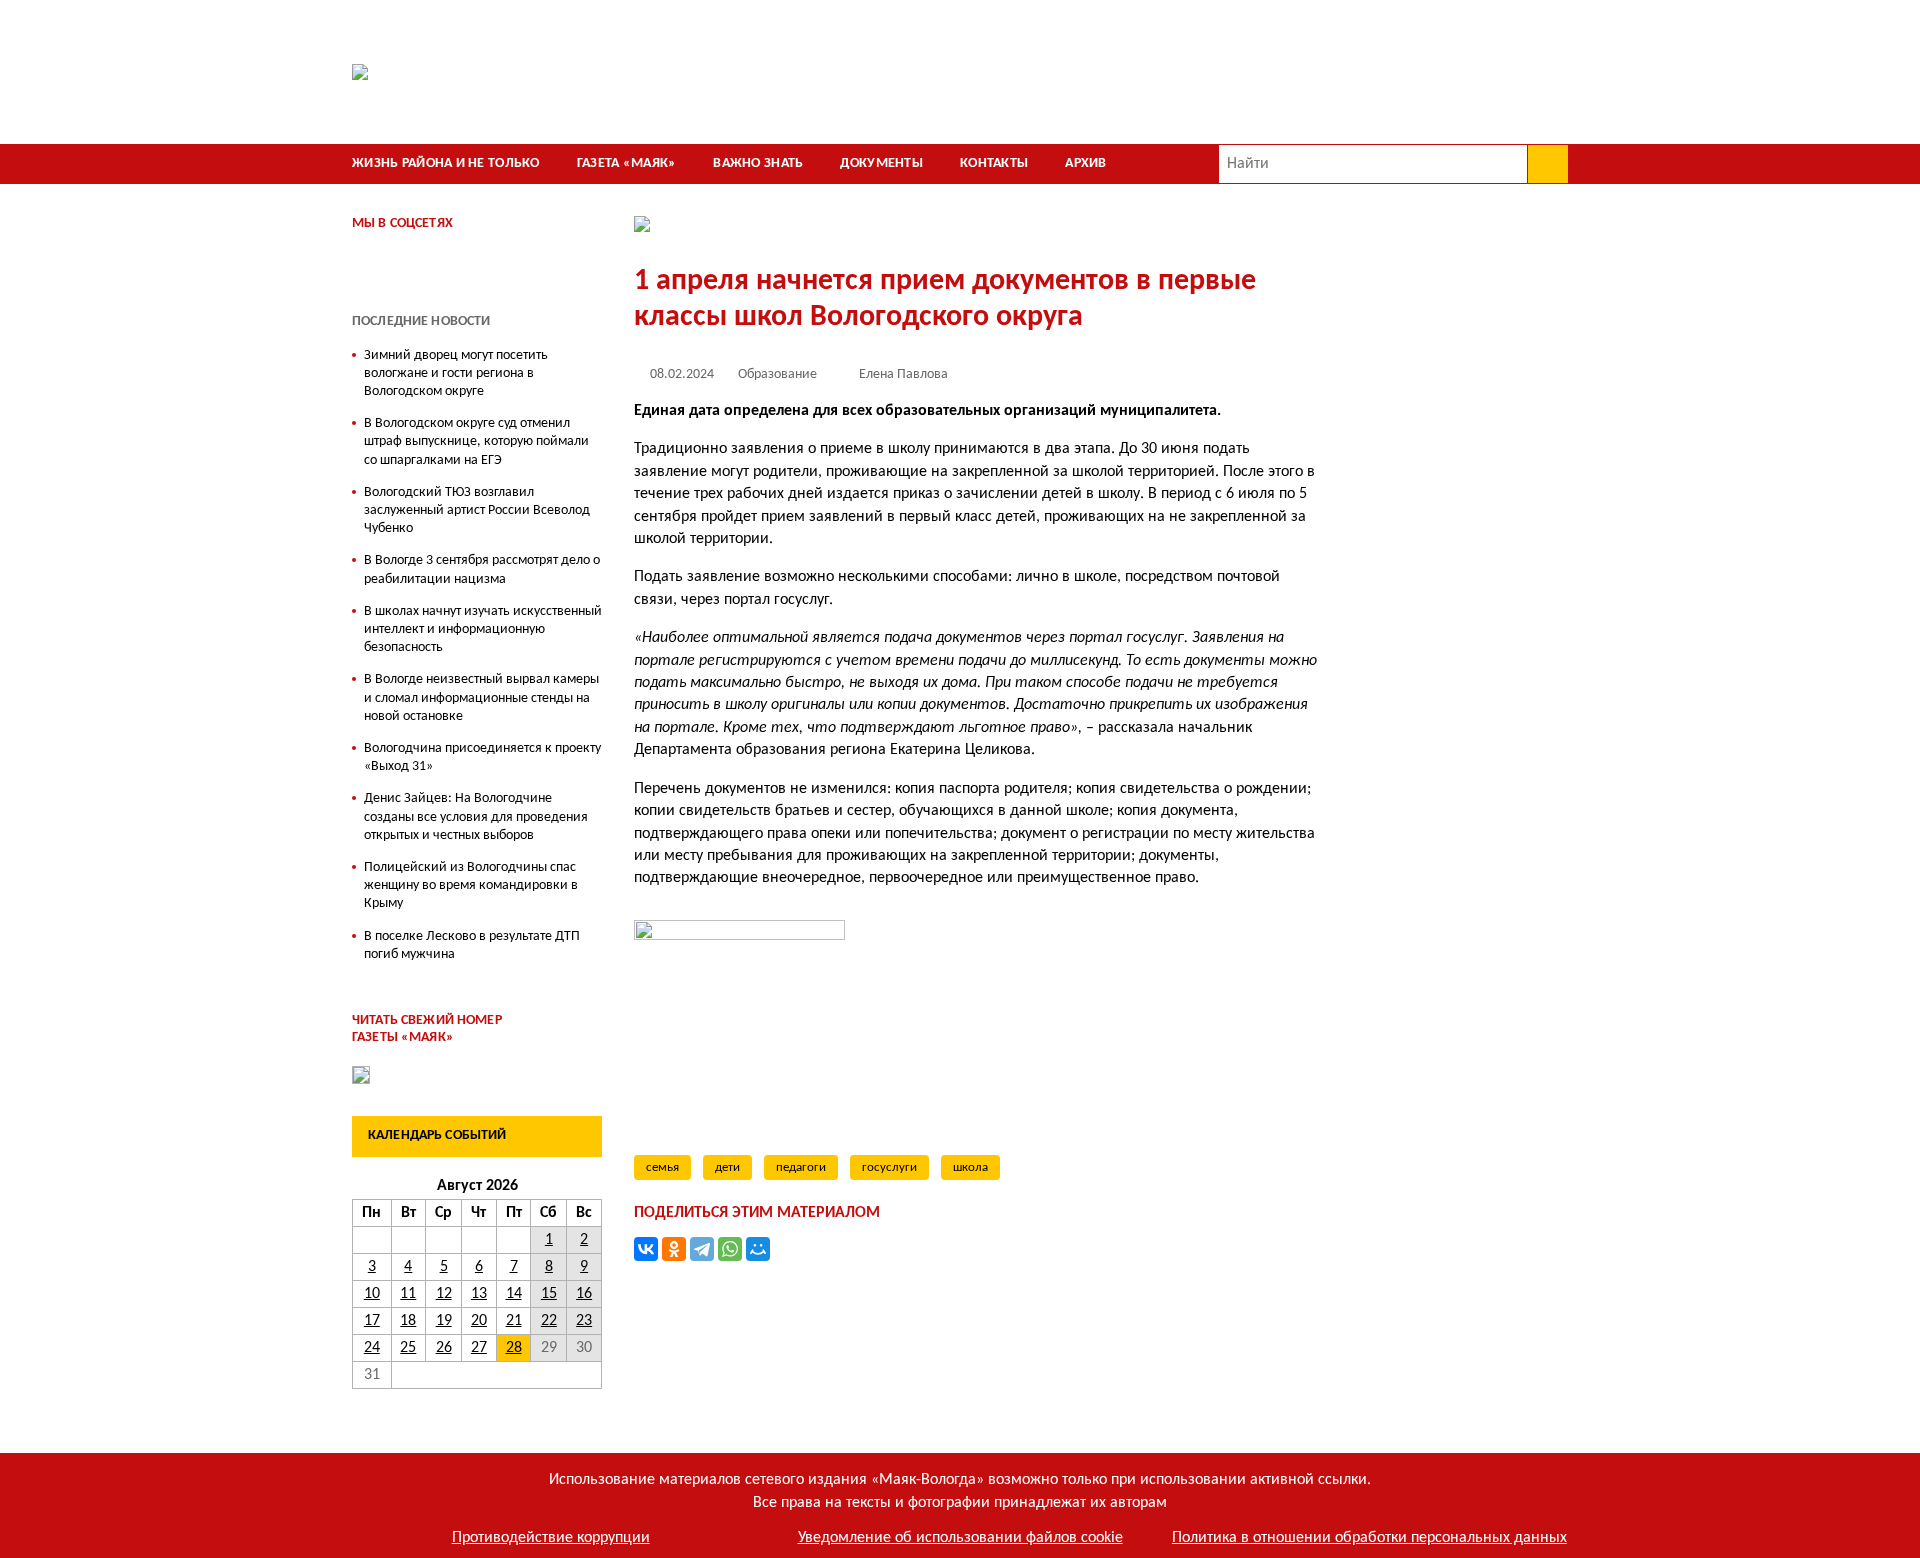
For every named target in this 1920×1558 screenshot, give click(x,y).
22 (549, 1321)
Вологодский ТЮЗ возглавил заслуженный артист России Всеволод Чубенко (477, 510)
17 (372, 1321)
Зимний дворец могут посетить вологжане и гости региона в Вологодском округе (456, 373)
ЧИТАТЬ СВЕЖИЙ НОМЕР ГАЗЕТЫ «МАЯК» (427, 1029)
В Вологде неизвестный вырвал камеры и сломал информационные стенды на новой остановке (481, 697)
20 (479, 1321)
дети (727, 1167)
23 (584, 1321)
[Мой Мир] (758, 1249)
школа (970, 1167)
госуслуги (889, 1167)
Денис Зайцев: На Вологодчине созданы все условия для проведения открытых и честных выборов (476, 816)
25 (408, 1348)
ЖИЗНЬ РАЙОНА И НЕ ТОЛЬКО (446, 163)
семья (662, 1167)
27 (479, 1348)
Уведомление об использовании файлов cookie (960, 1538)
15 (549, 1294)
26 (444, 1348)
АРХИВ (1085, 163)
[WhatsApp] (730, 1249)
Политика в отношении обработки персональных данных (1369, 1538)
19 (444, 1321)
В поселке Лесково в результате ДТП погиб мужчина (472, 945)
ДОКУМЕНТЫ (881, 163)
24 (372, 1348)
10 (372, 1294)
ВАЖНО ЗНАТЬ (758, 163)
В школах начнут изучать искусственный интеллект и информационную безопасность (483, 629)
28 (514, 1348)
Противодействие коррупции (551, 1538)
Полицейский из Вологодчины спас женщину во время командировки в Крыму (471, 885)
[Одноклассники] (674, 1249)
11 (408, 1294)
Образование (777, 374)
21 (514, 1321)
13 (479, 1294)
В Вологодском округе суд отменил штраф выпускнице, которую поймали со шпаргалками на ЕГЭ (476, 441)
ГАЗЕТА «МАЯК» (627, 163)
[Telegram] (702, 1249)
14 (514, 1294)
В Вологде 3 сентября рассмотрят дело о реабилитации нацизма (482, 569)
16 (584, 1294)
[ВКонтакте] (646, 1249)
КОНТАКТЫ (994, 163)
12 (444, 1294)
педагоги (801, 1167)
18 (408, 1321)
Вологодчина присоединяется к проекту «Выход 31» (482, 757)
